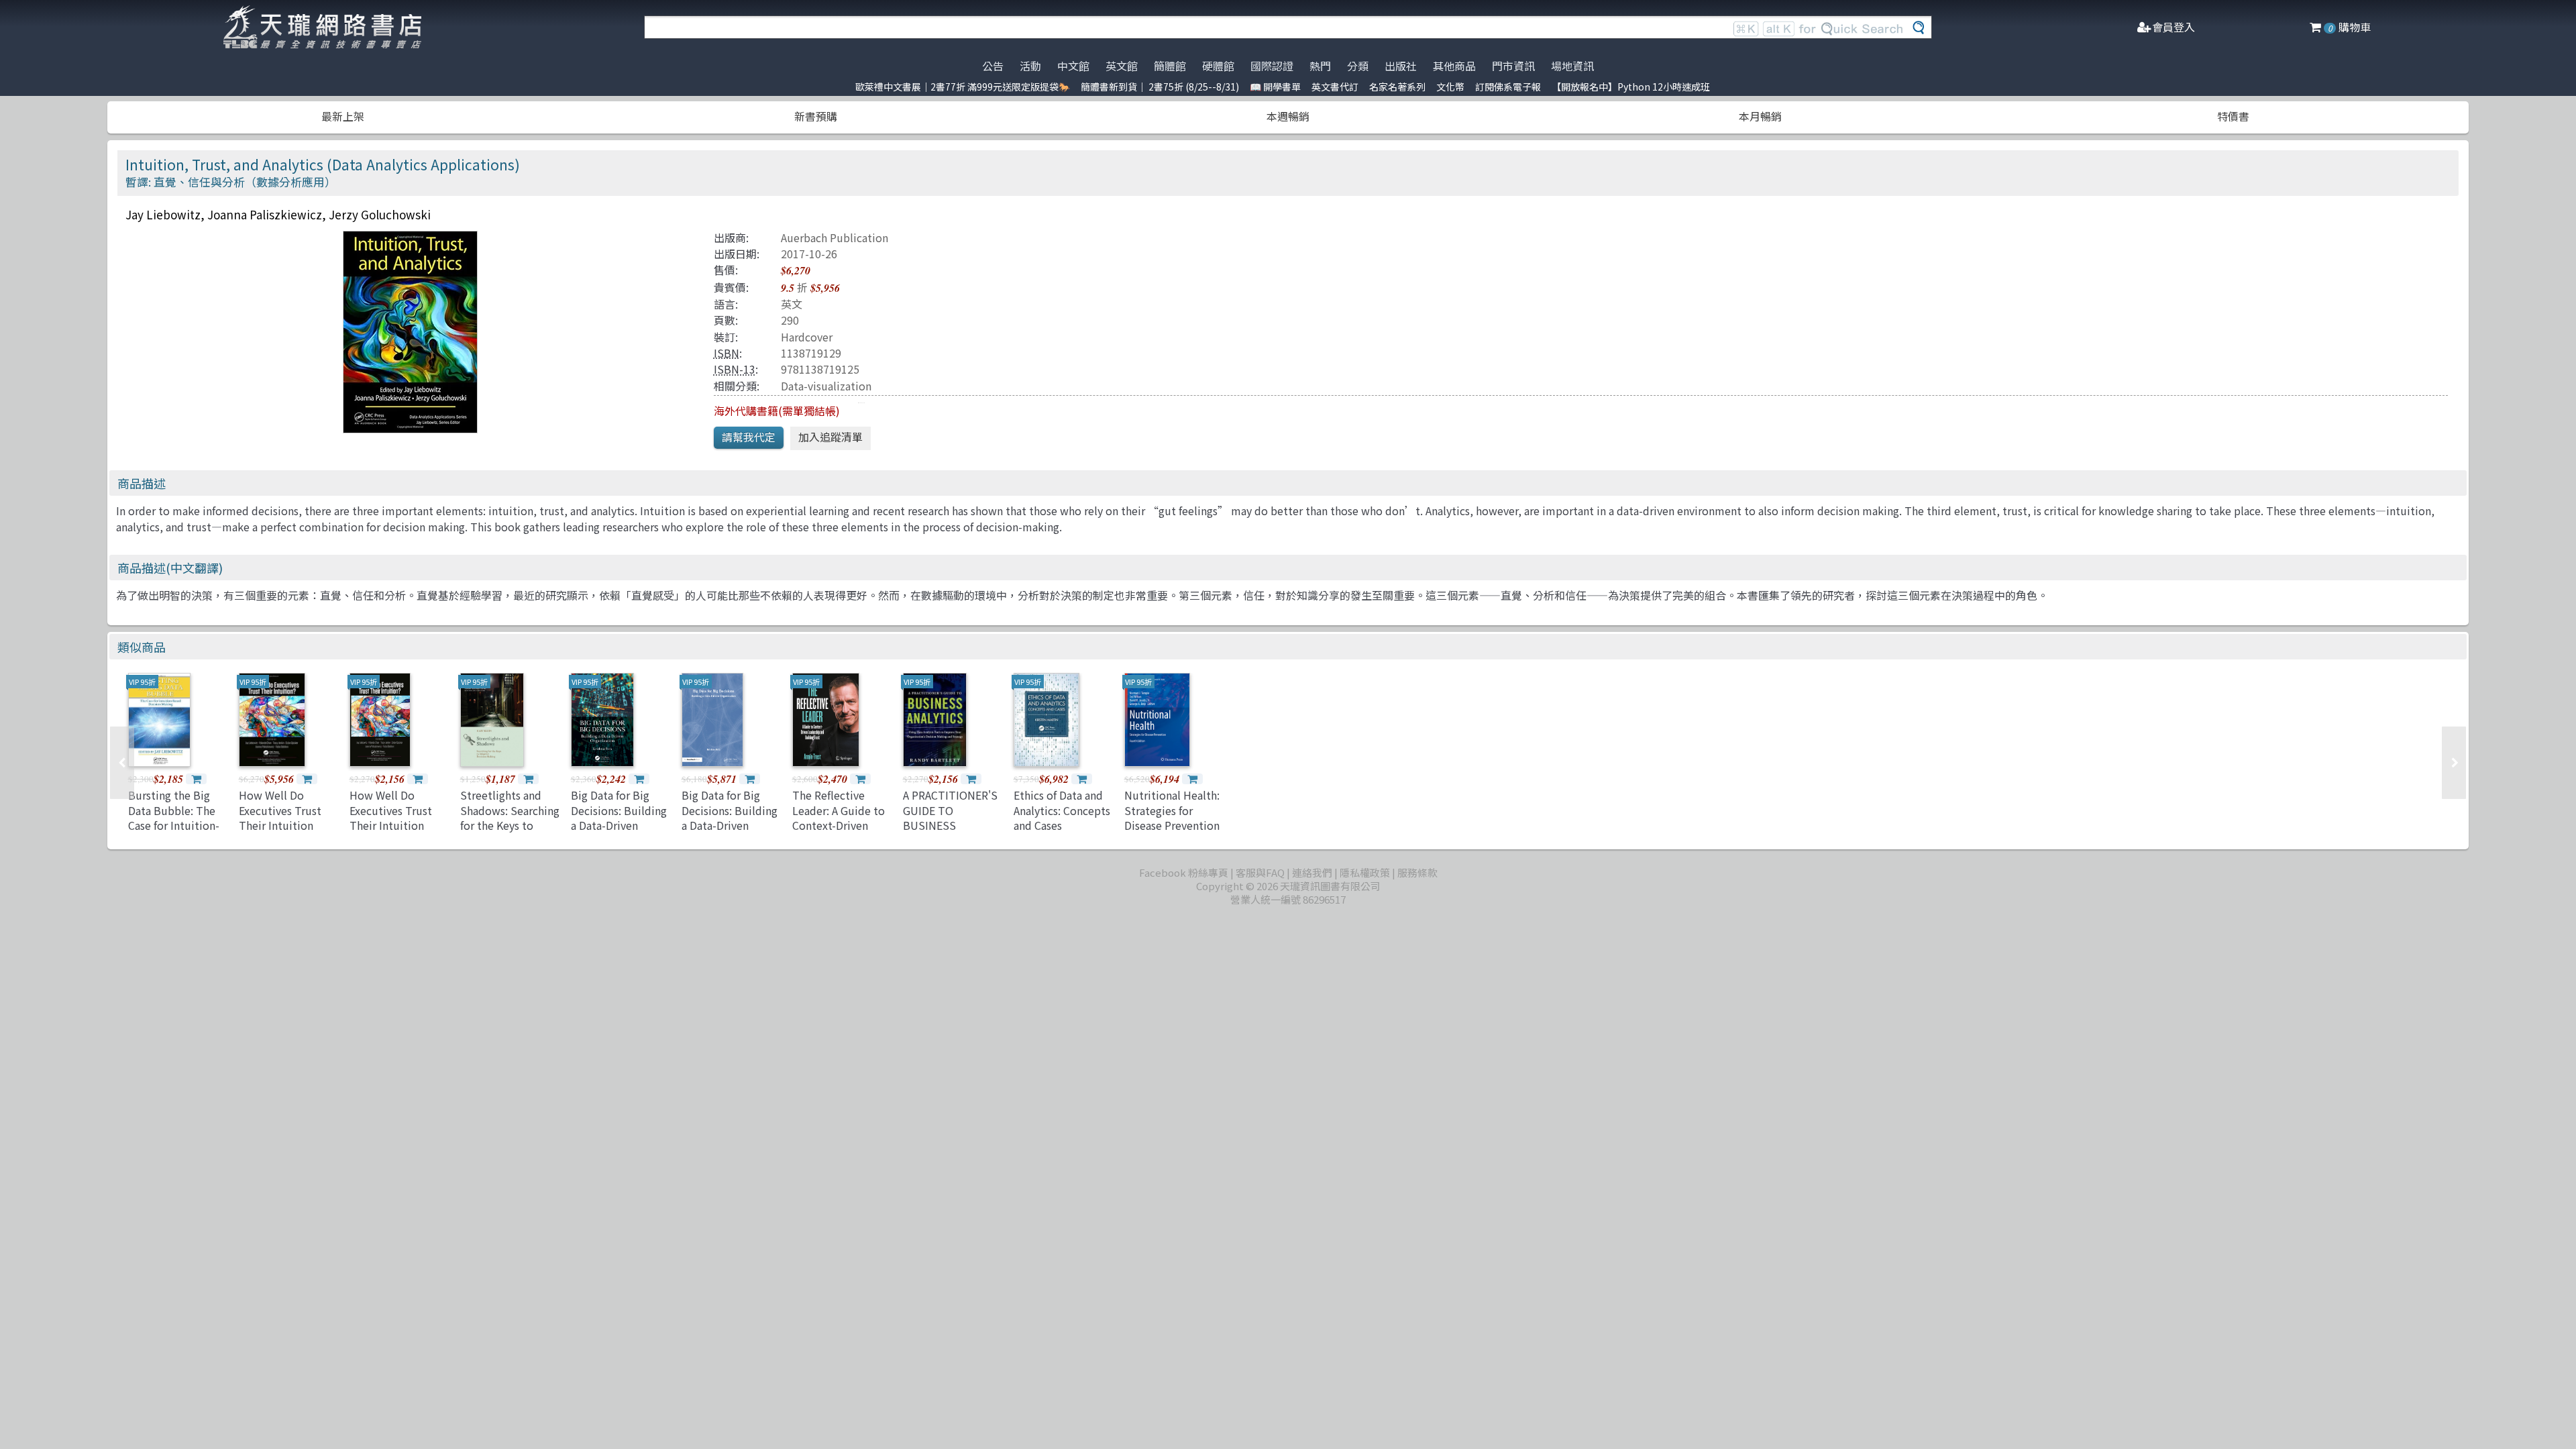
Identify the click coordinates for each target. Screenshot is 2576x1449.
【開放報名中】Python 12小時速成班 (1631, 87)
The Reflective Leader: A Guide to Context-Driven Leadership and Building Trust (839, 825)
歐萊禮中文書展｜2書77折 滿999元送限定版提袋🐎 (963, 87)
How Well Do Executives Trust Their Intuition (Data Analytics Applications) (280, 825)
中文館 (1073, 66)
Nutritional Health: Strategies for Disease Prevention (1172, 810)
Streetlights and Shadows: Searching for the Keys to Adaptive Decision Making (510, 825)
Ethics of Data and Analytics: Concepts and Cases (1062, 810)
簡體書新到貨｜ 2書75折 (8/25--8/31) (1160, 87)
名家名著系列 (1397, 87)
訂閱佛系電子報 (1508, 87)
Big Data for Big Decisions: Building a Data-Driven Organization (619, 817)
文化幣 (1450, 87)
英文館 (1122, 66)
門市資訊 (1513, 66)
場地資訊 (1572, 66)
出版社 (1401, 66)
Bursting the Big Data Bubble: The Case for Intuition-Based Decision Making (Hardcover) (177, 825)
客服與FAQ (1260, 872)
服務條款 (1417, 872)
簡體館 (1170, 66)
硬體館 (1218, 66)
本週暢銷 (1288, 116)
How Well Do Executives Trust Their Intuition (391, 810)
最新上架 (343, 116)
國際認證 (1272, 66)
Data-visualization (826, 386)
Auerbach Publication (835, 237)
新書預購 (816, 116)
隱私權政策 (1365, 872)
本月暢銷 (1760, 116)
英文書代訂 (1335, 87)
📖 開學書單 (1275, 87)
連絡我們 (1312, 872)
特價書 (2233, 116)
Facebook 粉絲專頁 (1184, 872)
